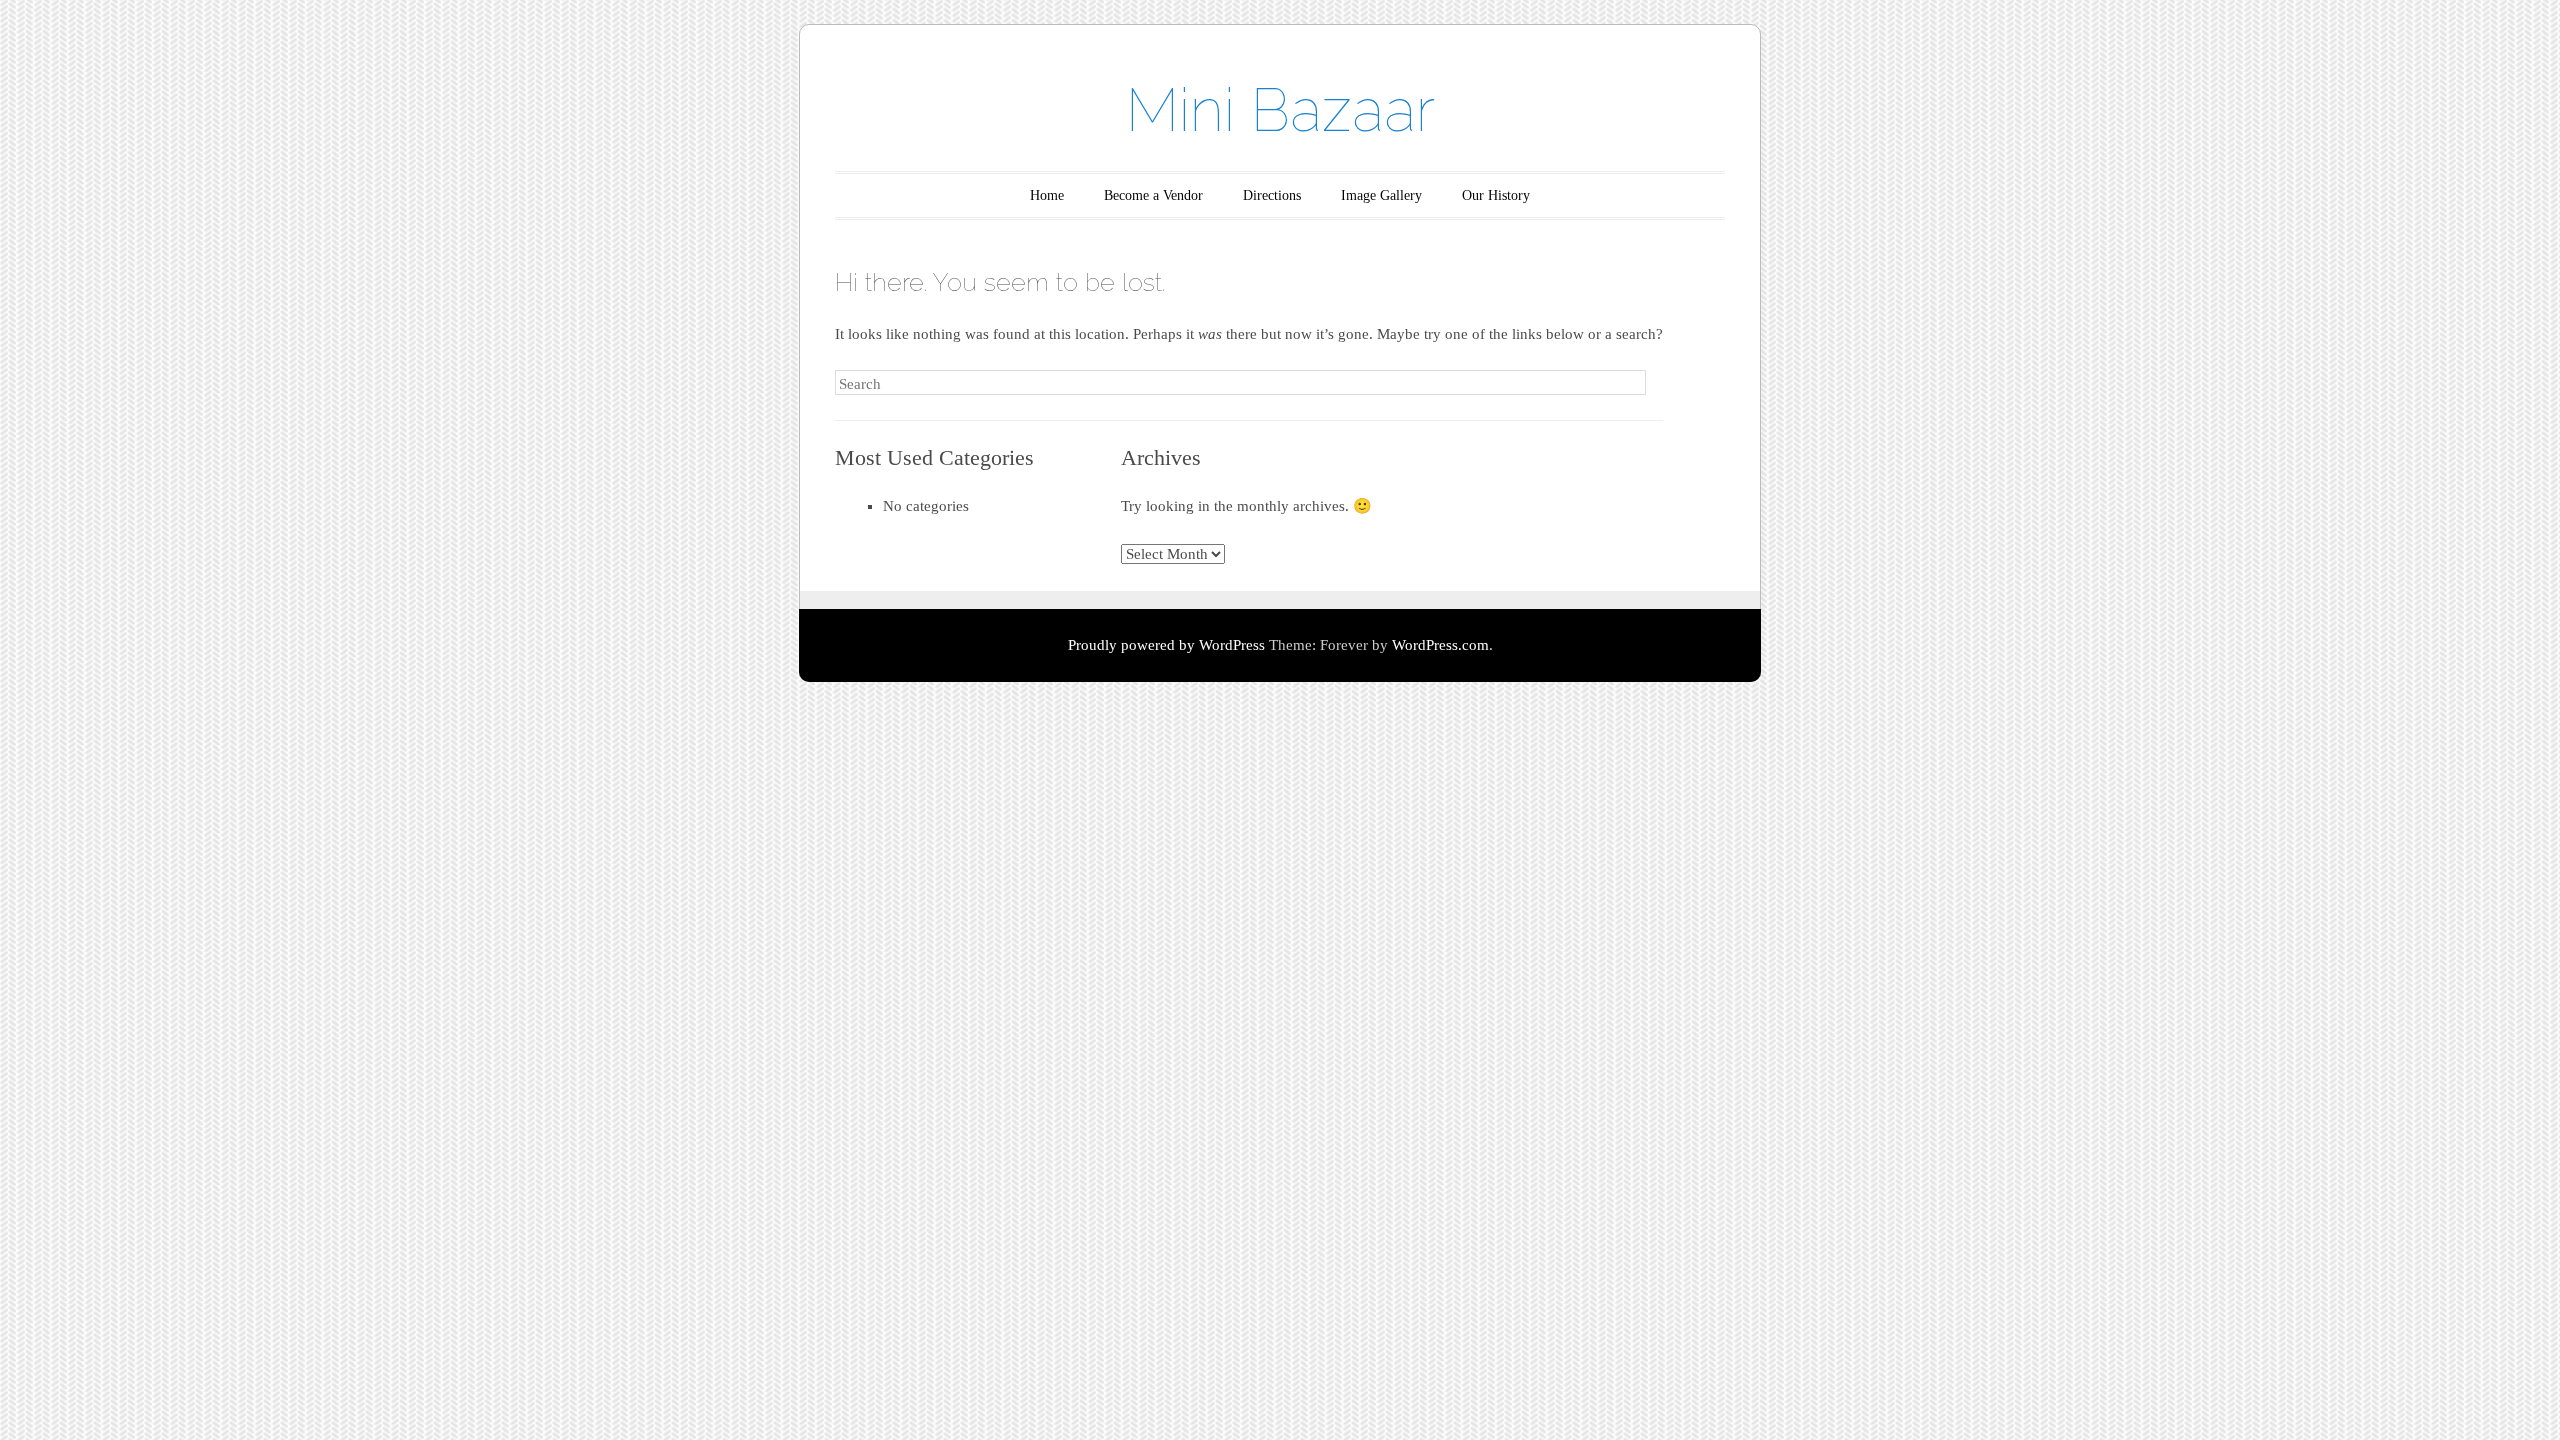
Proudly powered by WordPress (1166, 645)
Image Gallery (1381, 195)
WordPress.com (1440, 645)
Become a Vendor (1153, 195)
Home (1047, 195)
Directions (1272, 195)
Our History (1496, 195)
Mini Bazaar (1280, 110)
